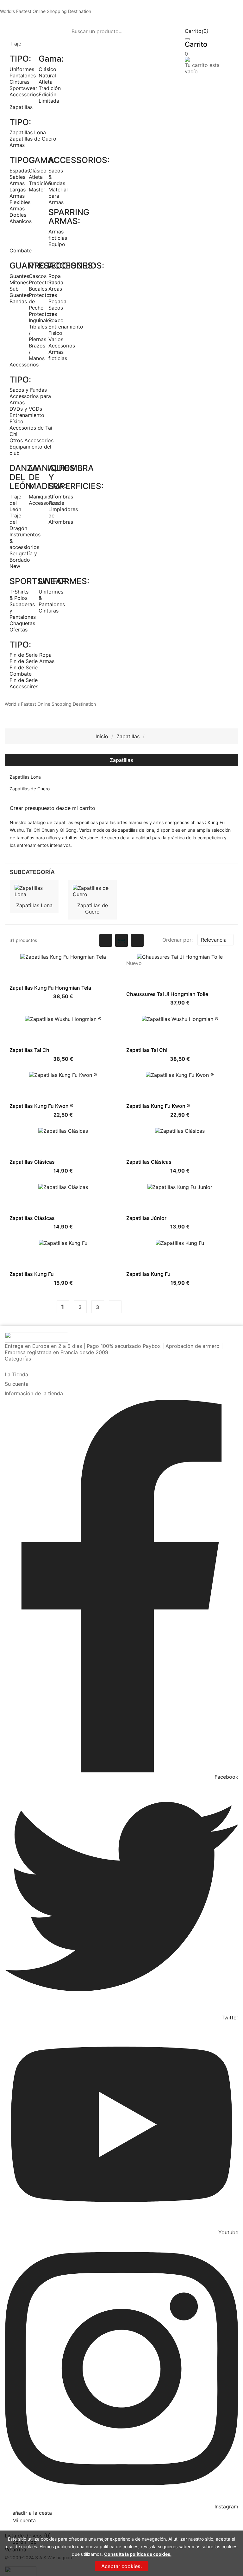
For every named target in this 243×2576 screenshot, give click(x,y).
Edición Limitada (49, 98)
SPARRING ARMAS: (69, 217)
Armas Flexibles (20, 199)
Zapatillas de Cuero (33, 139)
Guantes (19, 276)
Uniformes (22, 69)
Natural (47, 75)
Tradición (50, 88)
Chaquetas (22, 623)
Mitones (19, 282)
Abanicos (21, 221)
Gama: (51, 59)
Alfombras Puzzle (61, 500)
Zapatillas (121, 760)
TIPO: (20, 59)
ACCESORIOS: (76, 265)
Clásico (47, 69)
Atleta (46, 82)
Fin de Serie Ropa (31, 655)
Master (37, 190)
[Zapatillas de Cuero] (92, 890)
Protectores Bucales (43, 286)
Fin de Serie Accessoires (24, 683)
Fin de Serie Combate (24, 671)
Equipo (57, 244)
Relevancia (217, 940)
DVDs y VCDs (26, 409)
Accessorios (24, 94)
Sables (17, 177)
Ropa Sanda (56, 279)
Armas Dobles (18, 212)
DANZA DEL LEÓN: (24, 477)
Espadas (20, 171)
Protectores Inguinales (43, 317)
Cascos (38, 276)
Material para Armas (58, 196)
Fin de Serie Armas (32, 661)
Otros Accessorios (31, 440)
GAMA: (42, 160)
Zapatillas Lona (28, 132)
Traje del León (15, 503)
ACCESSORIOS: (79, 160)
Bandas (18, 301)
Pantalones (23, 75)
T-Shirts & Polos (19, 595)
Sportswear (23, 88)
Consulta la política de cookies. (138, 2554)
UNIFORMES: (64, 581)
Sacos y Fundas (28, 390)
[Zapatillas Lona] (34, 890)
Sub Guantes (19, 292)
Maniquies (41, 497)
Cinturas (19, 82)
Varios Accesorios (62, 342)
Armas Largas (18, 186)
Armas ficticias (58, 235)
